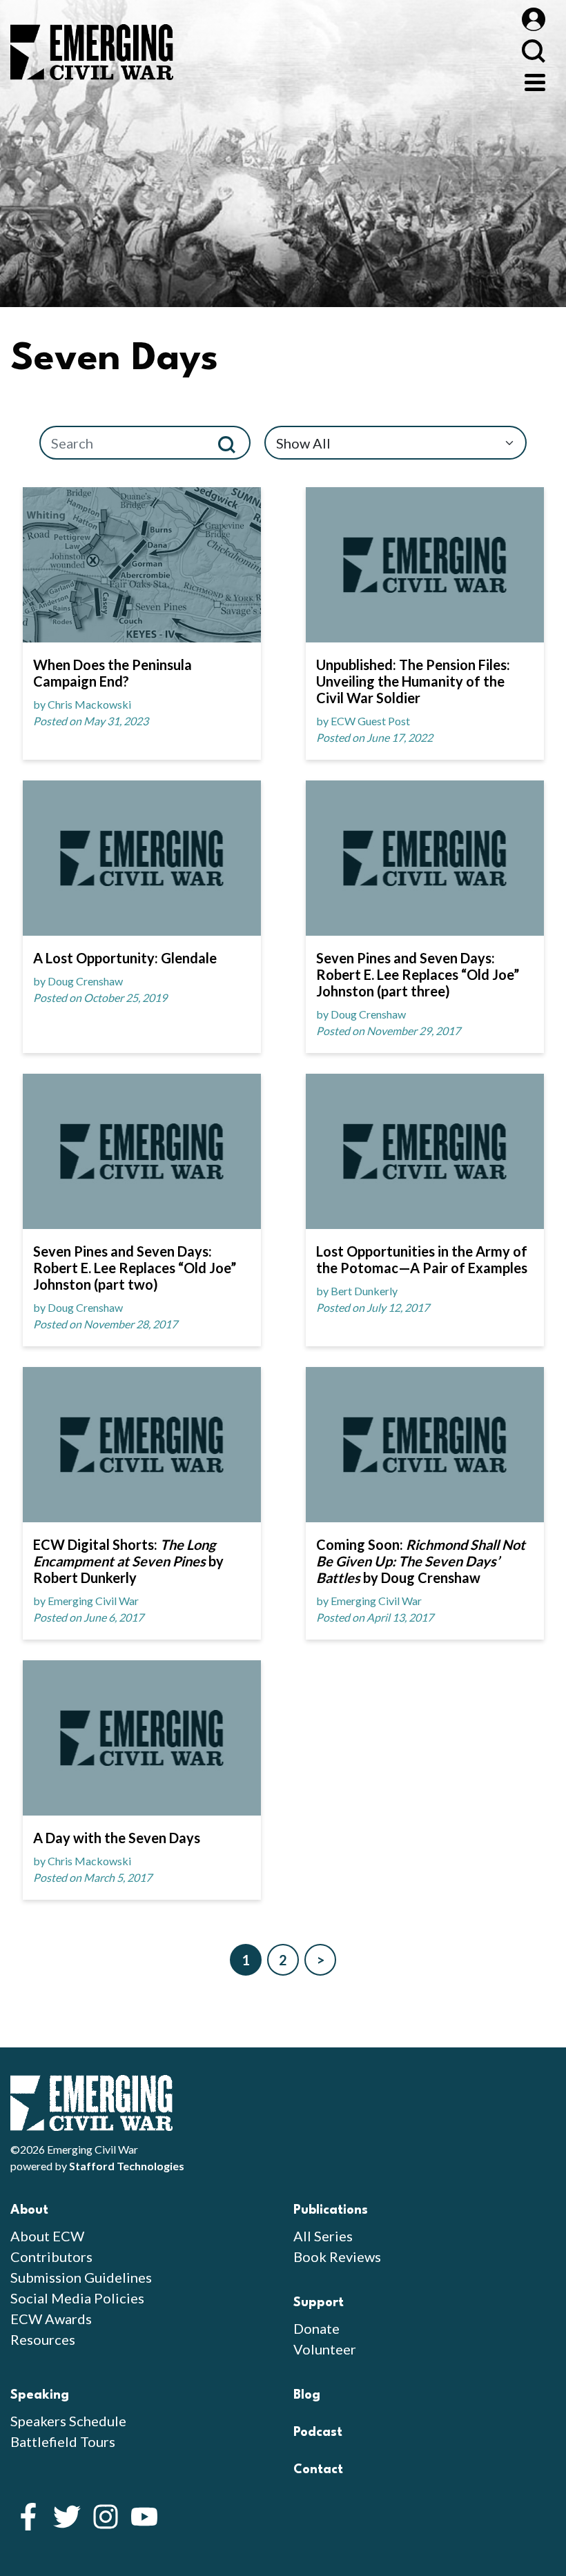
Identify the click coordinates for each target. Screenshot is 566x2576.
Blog (307, 2395)
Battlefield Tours (63, 2441)
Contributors (51, 2257)
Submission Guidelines (81, 2277)
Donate (316, 2328)
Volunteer (325, 2349)
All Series (323, 2236)
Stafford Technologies (127, 2166)
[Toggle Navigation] (535, 81)
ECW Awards (51, 2319)
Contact (318, 2470)
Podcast (318, 2432)
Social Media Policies (77, 2298)
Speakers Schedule (68, 2421)
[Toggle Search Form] (533, 51)
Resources (43, 2339)
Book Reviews (337, 2257)
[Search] (232, 443)
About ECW (47, 2236)
